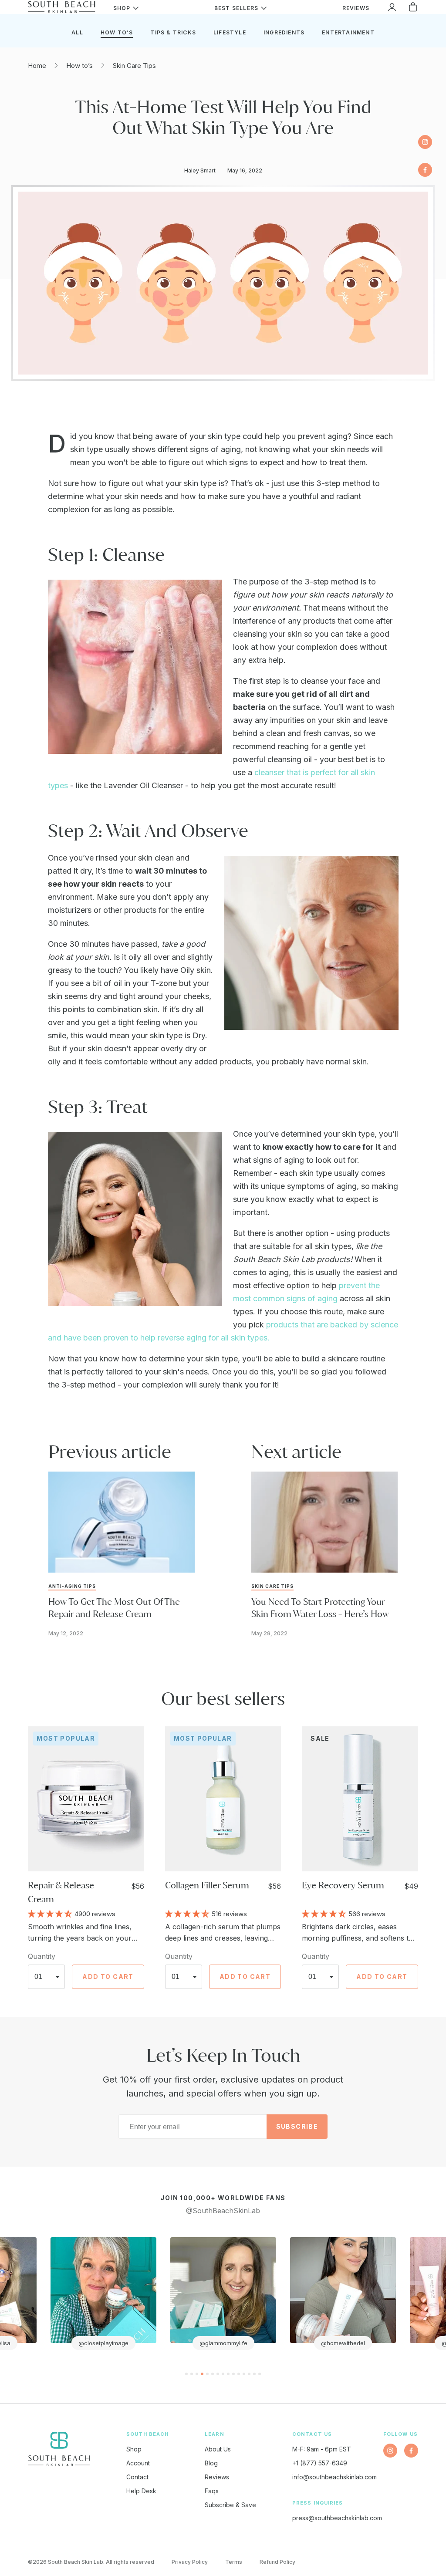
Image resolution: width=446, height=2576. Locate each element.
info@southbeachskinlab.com (334, 2477)
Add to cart (108, 1977)
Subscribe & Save (230, 2505)
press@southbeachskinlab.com (337, 2518)
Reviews (217, 2477)
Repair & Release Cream (61, 1892)
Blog (211, 2463)
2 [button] (192, 2374)
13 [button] (249, 2374)
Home (37, 66)
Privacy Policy (190, 2562)
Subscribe (297, 2126)
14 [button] (254, 2374)
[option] (103, 2294)
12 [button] (244, 2374)
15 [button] (260, 2374)
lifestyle (230, 32)
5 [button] (207, 2374)
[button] (51, 1913)
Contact (137, 2477)
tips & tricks (173, 32)
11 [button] (239, 2374)
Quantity (42, 1956)
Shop (134, 2449)
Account (138, 2463)
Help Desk (141, 2491)
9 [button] (228, 2374)
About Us (218, 2449)
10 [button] (233, 2374)
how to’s (117, 32)
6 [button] (213, 2374)
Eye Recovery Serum (343, 1885)
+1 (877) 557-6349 (320, 2463)
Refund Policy (277, 2562)
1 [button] (186, 2374)
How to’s (79, 66)
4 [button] (202, 2374)
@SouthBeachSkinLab (223, 2211)
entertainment (348, 32)
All (77, 32)
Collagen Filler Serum (207, 1885)
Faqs (212, 2491)
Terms (234, 2562)
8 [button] (223, 2374)
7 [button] (218, 2374)
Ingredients (284, 32)
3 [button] (197, 2374)
